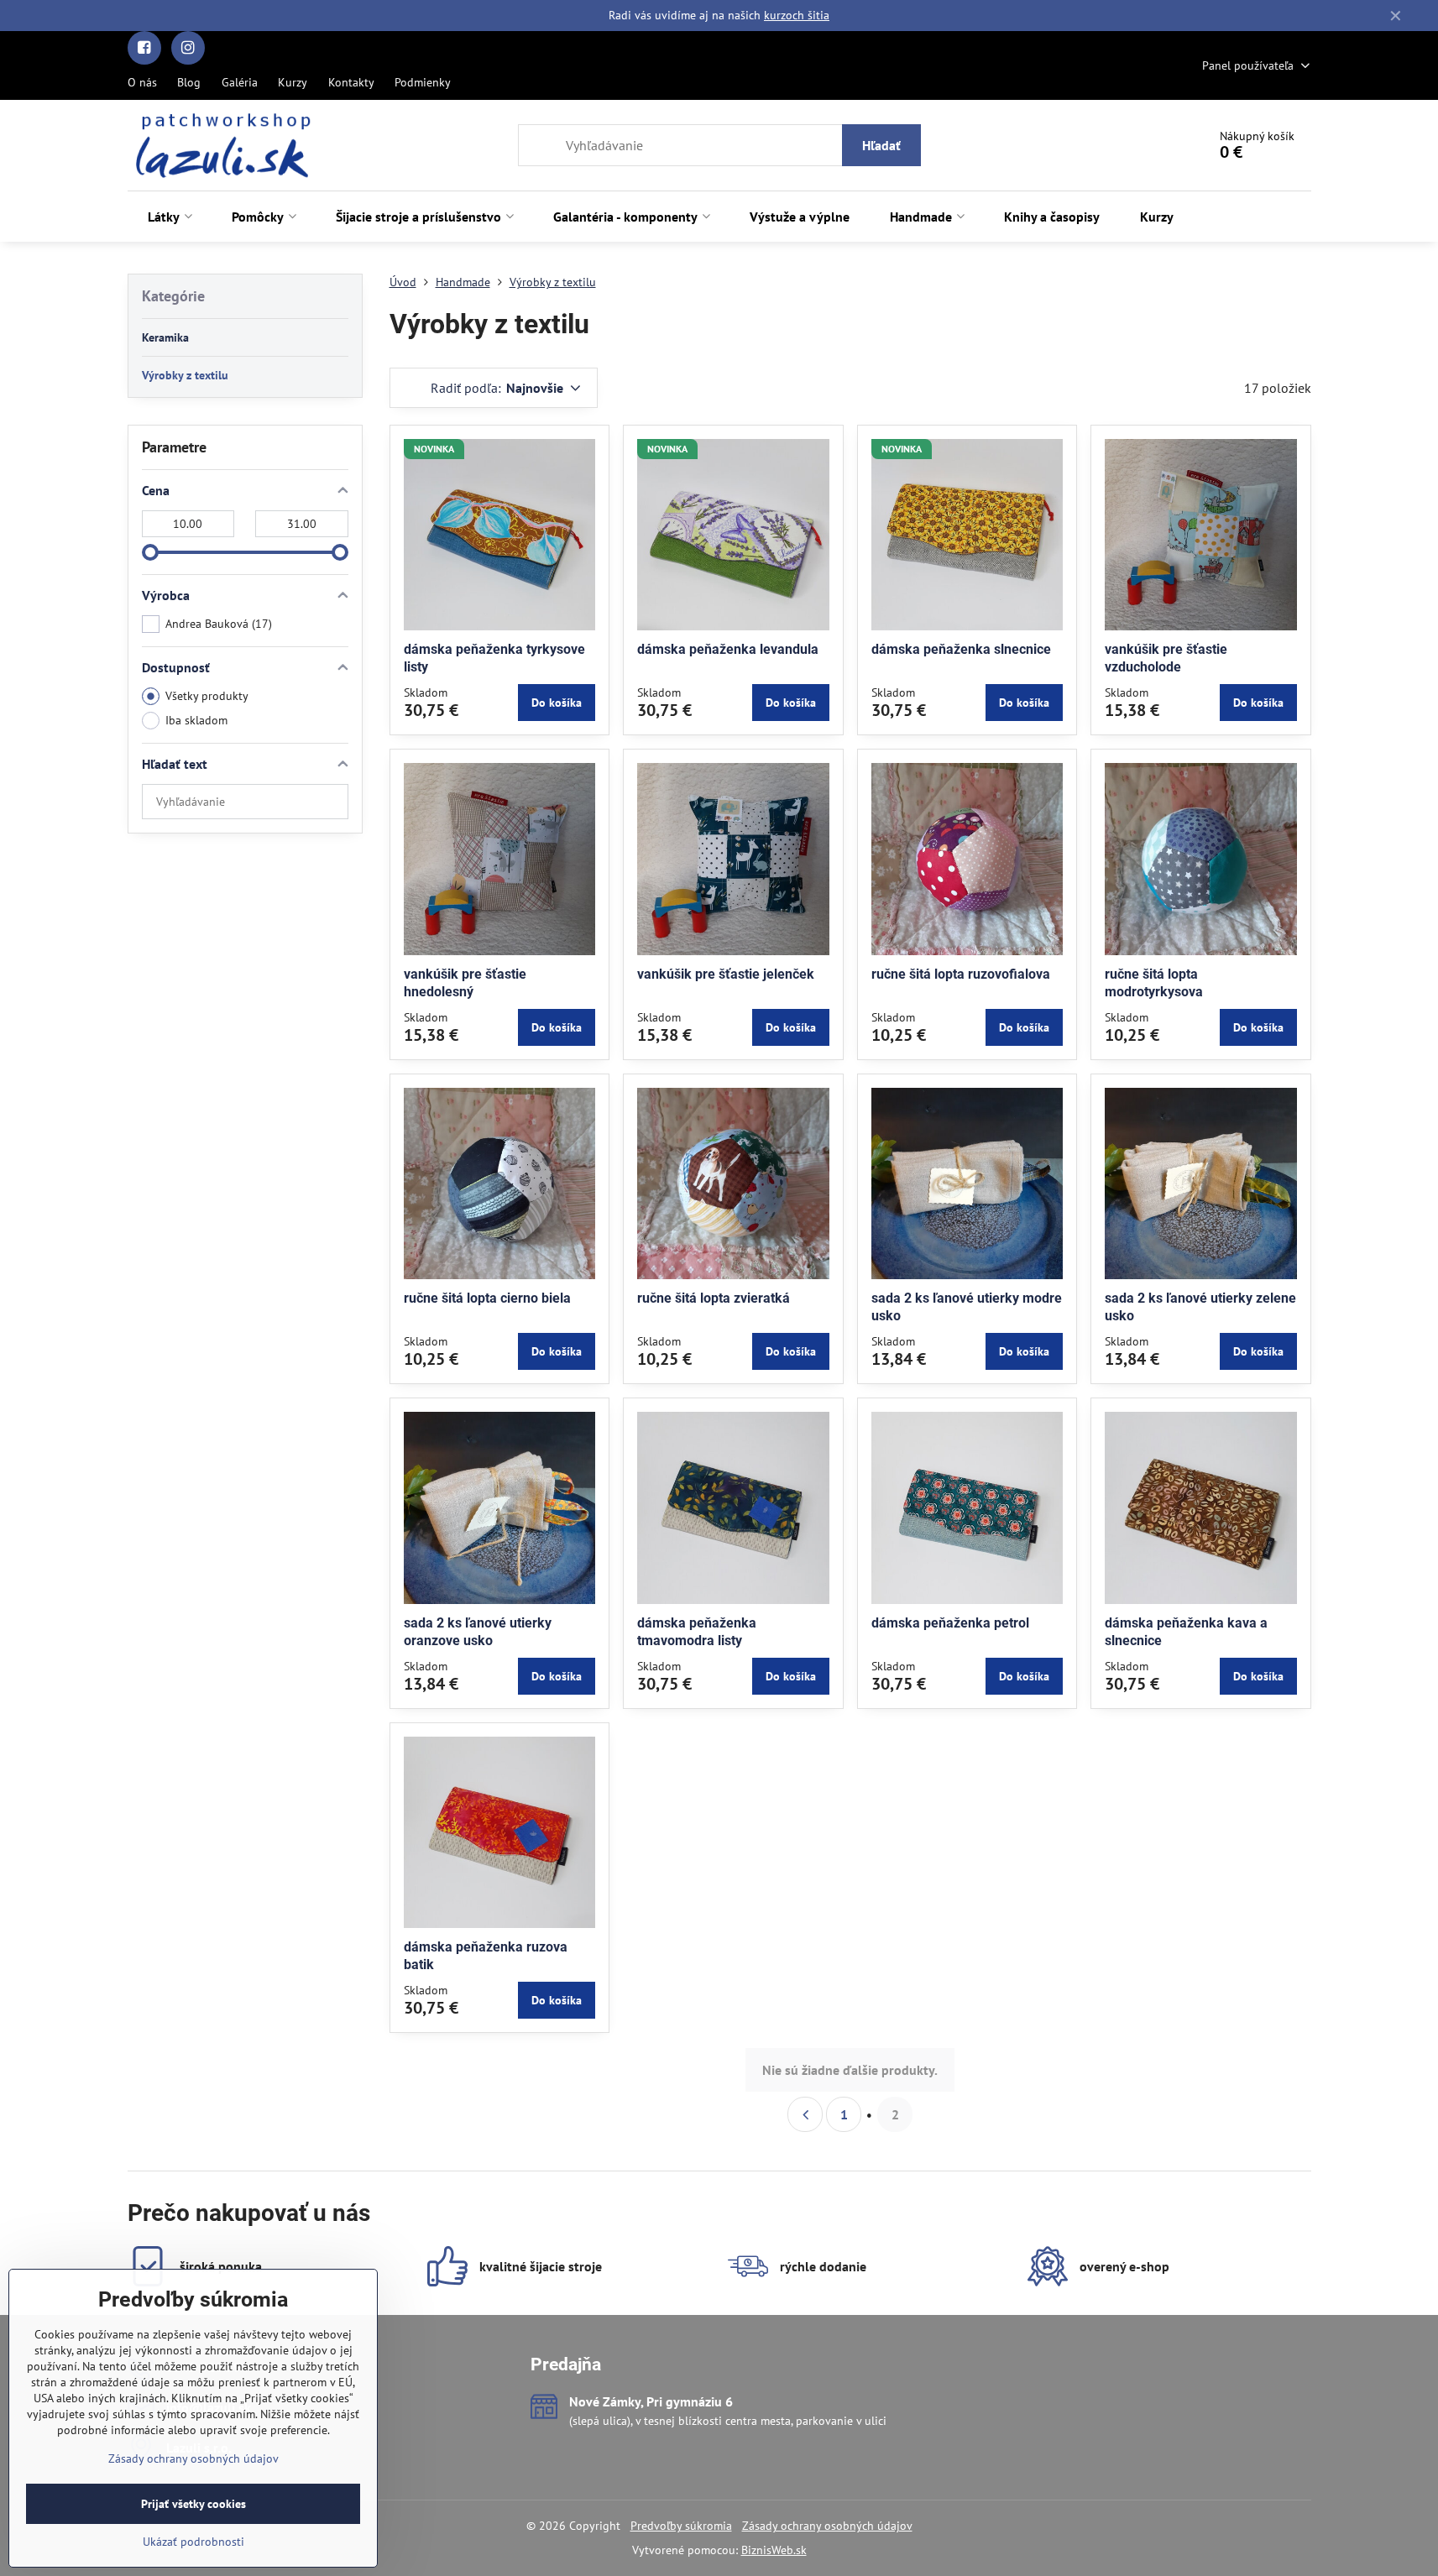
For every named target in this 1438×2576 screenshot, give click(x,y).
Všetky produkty (207, 696)
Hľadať (881, 145)
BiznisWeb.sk (774, 2550)
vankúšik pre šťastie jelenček (726, 974)
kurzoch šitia (797, 15)
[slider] (150, 552)
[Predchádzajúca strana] (805, 2114)
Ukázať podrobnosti (193, 2542)
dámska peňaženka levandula (728, 649)
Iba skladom (196, 720)
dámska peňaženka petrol (950, 1623)
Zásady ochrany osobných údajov (827, 2526)
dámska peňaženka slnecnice (961, 649)
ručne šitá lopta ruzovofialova (961, 974)
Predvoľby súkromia (681, 2526)
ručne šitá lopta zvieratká (714, 1298)
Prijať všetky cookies (193, 2504)
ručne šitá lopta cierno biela (487, 1298)
